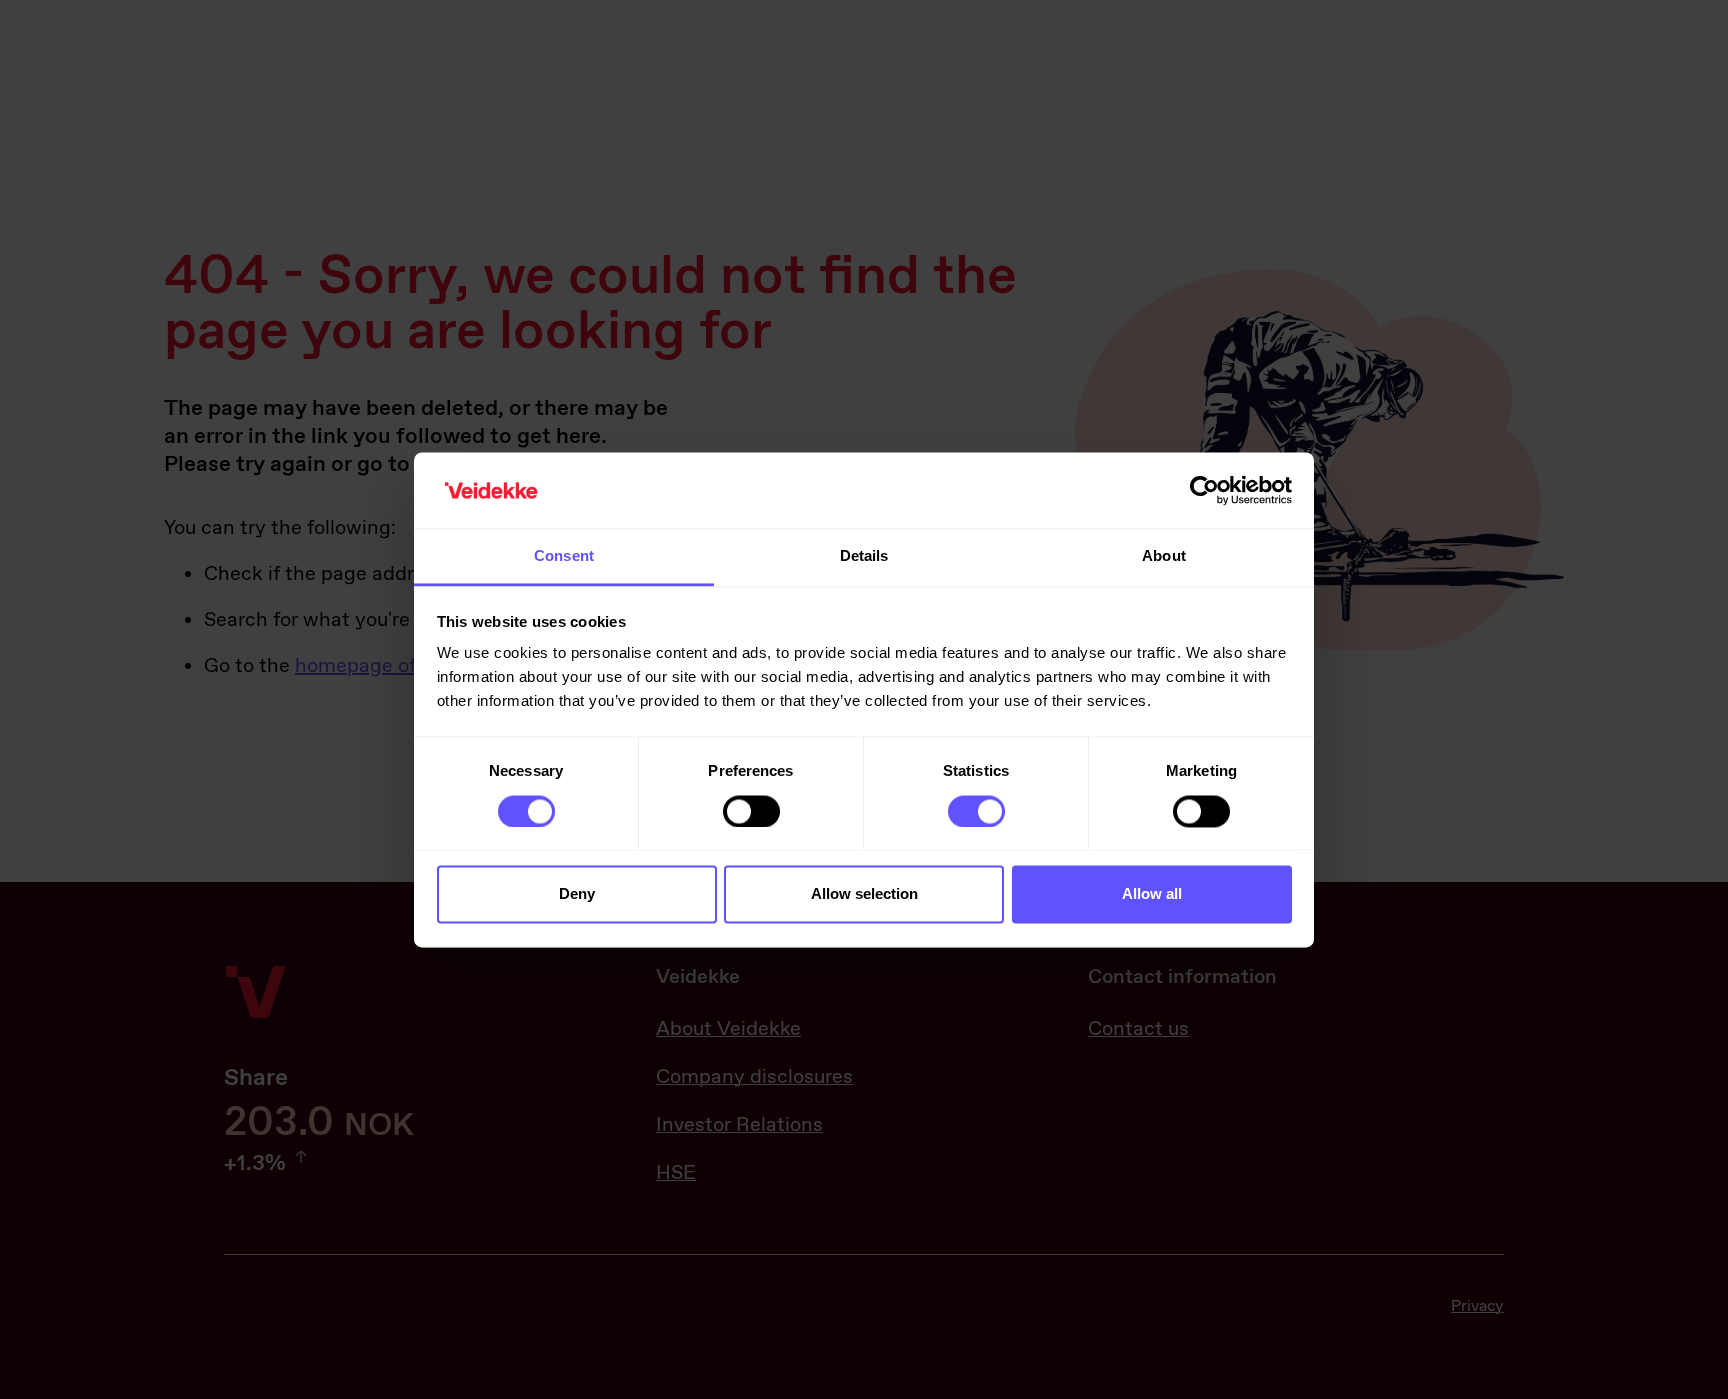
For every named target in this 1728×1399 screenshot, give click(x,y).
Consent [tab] (564, 556)
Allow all (1152, 894)
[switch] (751, 811)
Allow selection (864, 894)
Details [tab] (864, 556)
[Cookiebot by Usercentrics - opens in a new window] (1204, 490)
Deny (577, 894)
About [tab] (1164, 556)
